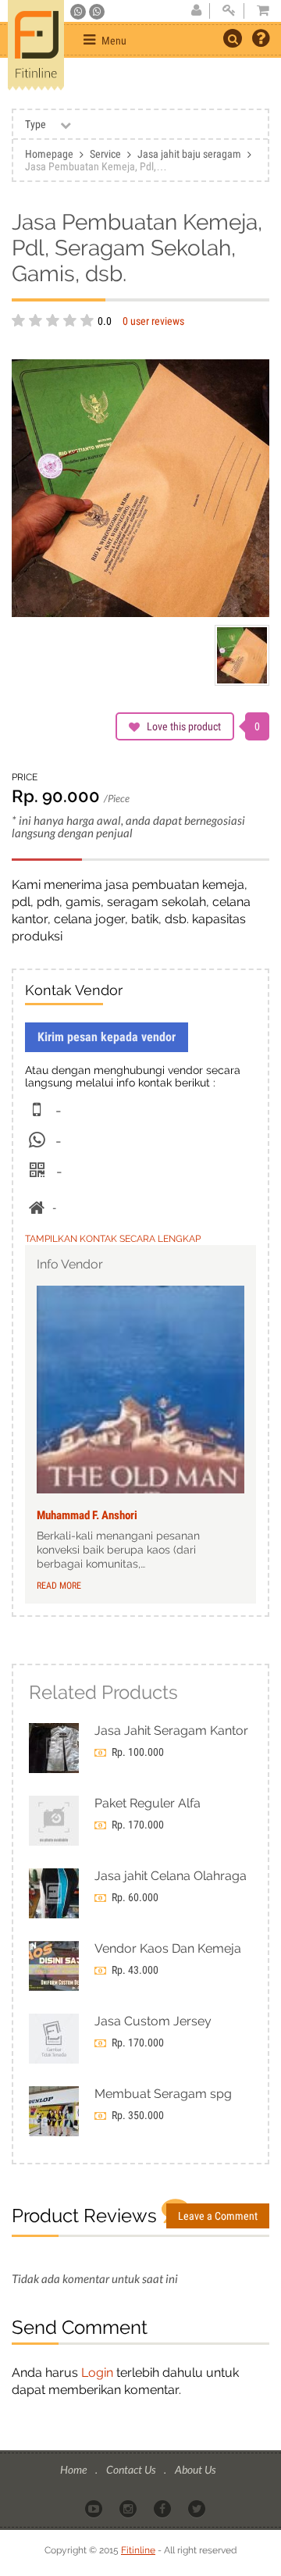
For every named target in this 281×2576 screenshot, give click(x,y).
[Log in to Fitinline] (229, 11)
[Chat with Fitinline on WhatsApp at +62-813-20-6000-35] (79, 12)
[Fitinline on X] (198, 2507)
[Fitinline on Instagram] (129, 2507)
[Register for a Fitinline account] (196, 11)
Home (75, 2469)
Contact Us (132, 2469)
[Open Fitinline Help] (261, 40)
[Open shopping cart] (258, 11)
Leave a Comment (218, 2216)
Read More (59, 1586)
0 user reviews (153, 321)
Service (105, 154)
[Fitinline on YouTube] (95, 2507)
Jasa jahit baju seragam (189, 154)
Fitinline (138, 2550)
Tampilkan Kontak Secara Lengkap (113, 1239)
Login (97, 2373)
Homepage (49, 154)
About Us (195, 2469)
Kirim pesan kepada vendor (107, 1037)
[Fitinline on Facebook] (164, 2507)
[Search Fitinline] (233, 38)
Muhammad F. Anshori (87, 1515)
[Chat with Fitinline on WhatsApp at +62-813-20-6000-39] (97, 12)
